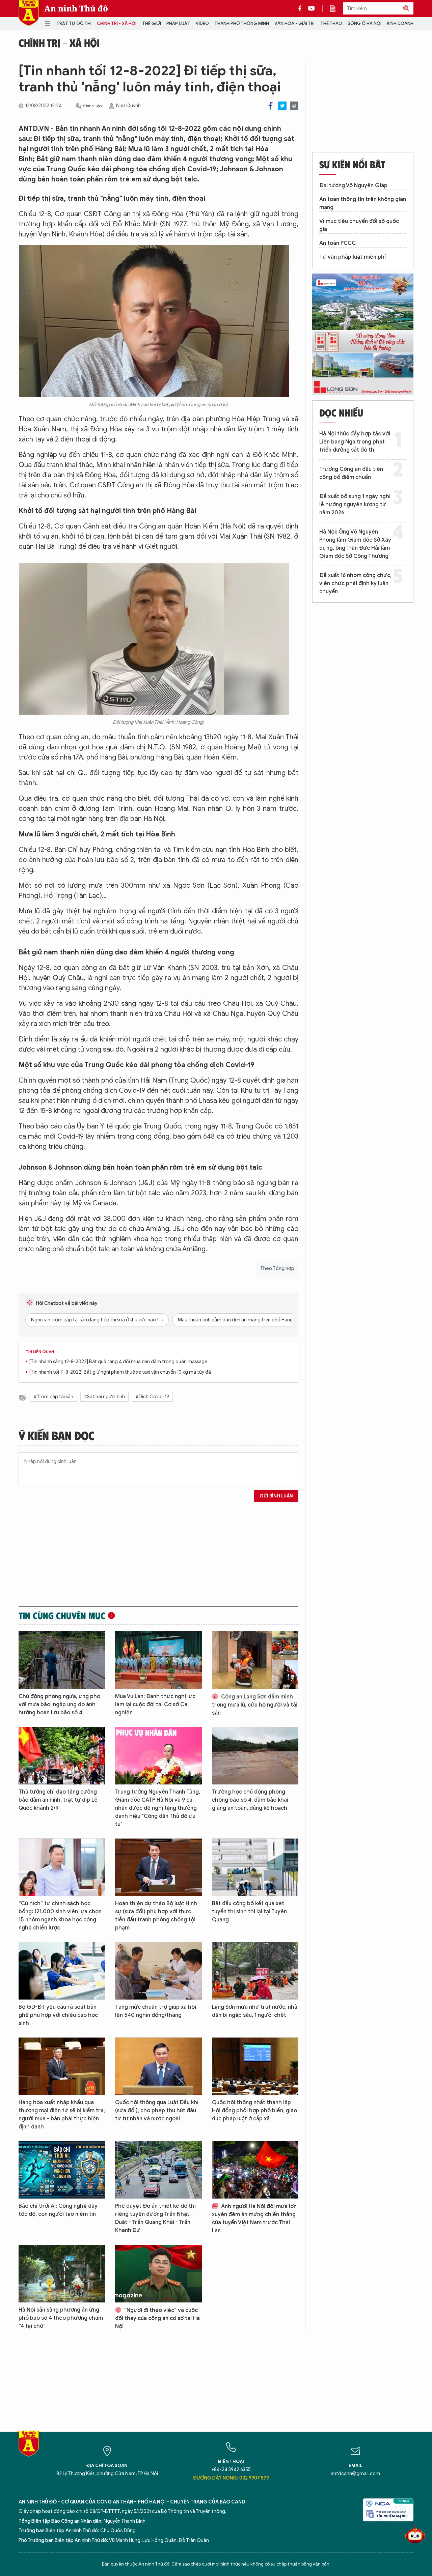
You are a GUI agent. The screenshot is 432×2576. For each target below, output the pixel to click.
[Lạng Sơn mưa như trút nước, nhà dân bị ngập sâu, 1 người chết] (255, 1971)
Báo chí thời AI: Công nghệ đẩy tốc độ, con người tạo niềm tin (58, 2210)
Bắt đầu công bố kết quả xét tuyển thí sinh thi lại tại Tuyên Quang (249, 1912)
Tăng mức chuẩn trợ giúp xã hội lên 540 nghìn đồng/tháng (156, 2011)
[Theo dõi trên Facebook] (302, 8)
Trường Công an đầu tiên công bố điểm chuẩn (351, 473)
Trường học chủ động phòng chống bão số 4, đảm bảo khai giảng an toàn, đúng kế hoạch (250, 1800)
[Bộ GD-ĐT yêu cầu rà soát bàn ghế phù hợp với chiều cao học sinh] (62, 1971)
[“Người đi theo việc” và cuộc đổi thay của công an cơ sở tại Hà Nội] (158, 2274)
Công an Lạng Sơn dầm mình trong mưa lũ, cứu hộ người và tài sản (255, 1705)
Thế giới (152, 23)
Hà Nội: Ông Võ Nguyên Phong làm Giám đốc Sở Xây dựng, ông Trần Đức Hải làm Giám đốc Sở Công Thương (355, 544)
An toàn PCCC (337, 243)
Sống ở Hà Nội (364, 23)
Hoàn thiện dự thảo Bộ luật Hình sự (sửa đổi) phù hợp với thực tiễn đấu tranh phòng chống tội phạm (156, 1916)
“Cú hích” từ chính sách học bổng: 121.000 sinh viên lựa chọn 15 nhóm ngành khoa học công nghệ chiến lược (60, 1916)
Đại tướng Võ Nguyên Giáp (353, 185)
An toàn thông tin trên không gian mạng (363, 203)
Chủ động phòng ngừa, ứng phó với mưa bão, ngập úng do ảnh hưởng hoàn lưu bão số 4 (59, 1705)
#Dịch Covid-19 (152, 1397)
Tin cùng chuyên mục (62, 1615)
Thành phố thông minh (242, 23)
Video (202, 23)
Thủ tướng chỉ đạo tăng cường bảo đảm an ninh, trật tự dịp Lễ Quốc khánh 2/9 (58, 1800)
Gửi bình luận (276, 1496)
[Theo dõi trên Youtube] (312, 8)
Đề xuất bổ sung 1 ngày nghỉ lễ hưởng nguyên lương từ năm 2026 (355, 505)
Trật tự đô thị (74, 23)
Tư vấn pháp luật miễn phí (353, 257)
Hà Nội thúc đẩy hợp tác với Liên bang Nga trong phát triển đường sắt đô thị (355, 442)
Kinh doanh (400, 23)
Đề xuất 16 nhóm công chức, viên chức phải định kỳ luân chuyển (355, 583)
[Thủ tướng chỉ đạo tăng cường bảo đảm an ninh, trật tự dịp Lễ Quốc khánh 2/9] (62, 1756)
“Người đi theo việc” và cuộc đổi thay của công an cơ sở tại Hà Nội (157, 2318)
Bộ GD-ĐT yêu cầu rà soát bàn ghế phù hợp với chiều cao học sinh (58, 2015)
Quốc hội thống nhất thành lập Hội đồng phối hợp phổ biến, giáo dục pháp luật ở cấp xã (254, 2111)
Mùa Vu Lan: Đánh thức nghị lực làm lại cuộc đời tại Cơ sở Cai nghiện (155, 1705)
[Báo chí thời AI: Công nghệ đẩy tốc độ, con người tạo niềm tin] (62, 2170)
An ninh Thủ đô (76, 8)
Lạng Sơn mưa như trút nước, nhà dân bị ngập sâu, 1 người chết (255, 2011)
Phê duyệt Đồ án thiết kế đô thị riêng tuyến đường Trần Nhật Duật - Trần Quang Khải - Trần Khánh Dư (155, 2218)
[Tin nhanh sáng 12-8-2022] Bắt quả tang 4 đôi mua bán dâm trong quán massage (118, 1362)
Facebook (271, 106)
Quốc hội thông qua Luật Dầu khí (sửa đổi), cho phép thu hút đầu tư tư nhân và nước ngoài (157, 2111)
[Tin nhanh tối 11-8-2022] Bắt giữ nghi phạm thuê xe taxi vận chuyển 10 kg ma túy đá (120, 1372)
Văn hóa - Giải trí (294, 23)
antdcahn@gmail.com (355, 2474)
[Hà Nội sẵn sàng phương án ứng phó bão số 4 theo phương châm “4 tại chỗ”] (62, 2274)
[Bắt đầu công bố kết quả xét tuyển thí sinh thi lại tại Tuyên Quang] (255, 1867)
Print (294, 106)
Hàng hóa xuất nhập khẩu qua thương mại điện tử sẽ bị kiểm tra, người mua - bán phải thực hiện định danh (62, 2115)
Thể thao (331, 23)
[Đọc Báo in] (336, 8)
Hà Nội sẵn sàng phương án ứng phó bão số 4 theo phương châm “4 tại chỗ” (61, 2318)
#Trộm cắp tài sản (53, 1397)
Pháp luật (178, 23)
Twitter (282, 106)
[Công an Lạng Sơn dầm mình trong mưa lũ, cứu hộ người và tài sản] (255, 1660)
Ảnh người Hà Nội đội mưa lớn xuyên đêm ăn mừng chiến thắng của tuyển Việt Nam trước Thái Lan (254, 2219)
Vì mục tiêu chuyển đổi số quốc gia (359, 225)
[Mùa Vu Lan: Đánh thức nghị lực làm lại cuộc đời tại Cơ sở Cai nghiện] (158, 1660)
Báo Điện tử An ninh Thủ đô (29, 13)
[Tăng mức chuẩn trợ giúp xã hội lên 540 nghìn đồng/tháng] (158, 1971)
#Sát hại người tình (104, 1397)
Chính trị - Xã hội (117, 23)
